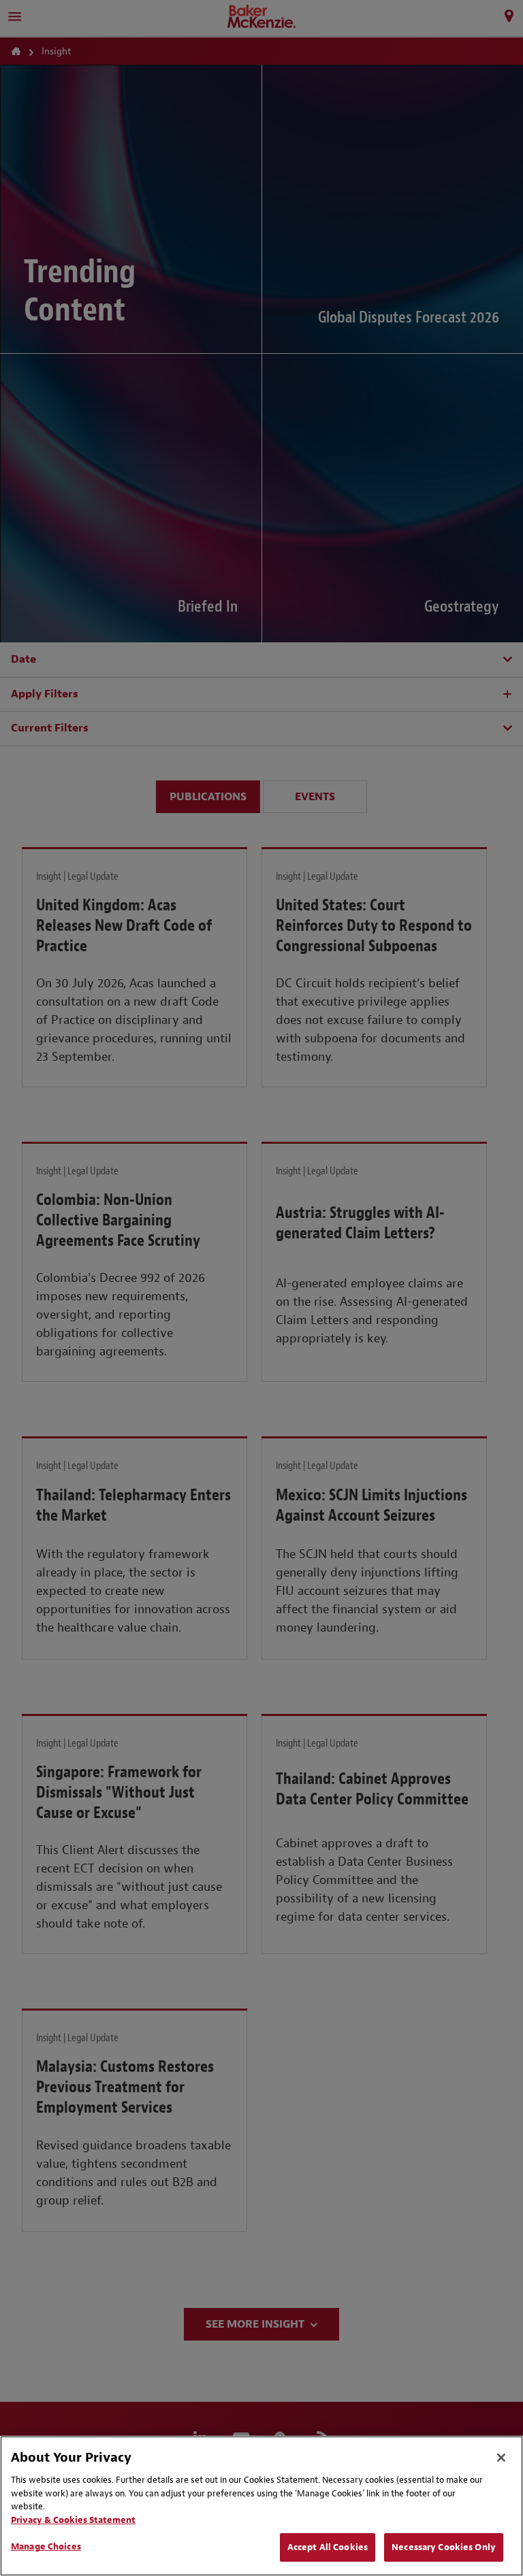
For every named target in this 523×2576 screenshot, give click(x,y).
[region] (261, 2506)
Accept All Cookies (328, 2547)
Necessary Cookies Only (444, 2547)
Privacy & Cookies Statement (73, 2520)
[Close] (501, 2458)
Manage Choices (46, 2546)
